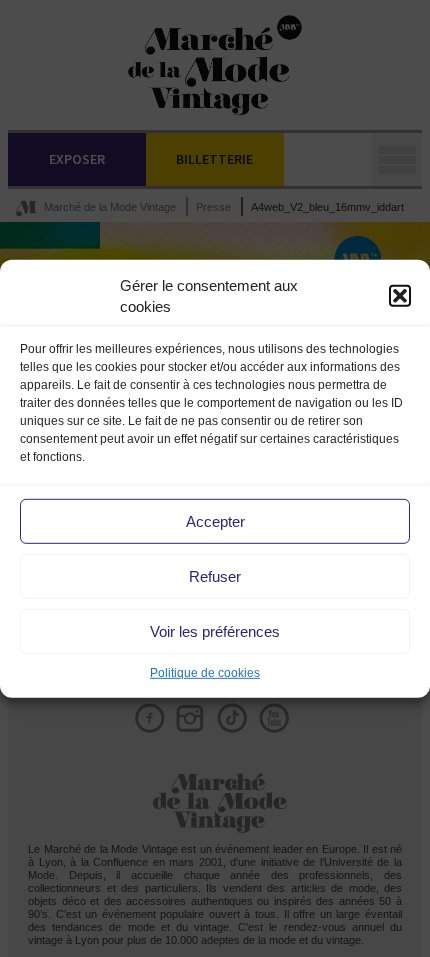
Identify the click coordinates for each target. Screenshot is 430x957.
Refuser (215, 576)
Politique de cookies (205, 673)
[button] (400, 296)
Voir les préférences (215, 631)
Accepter (215, 521)
